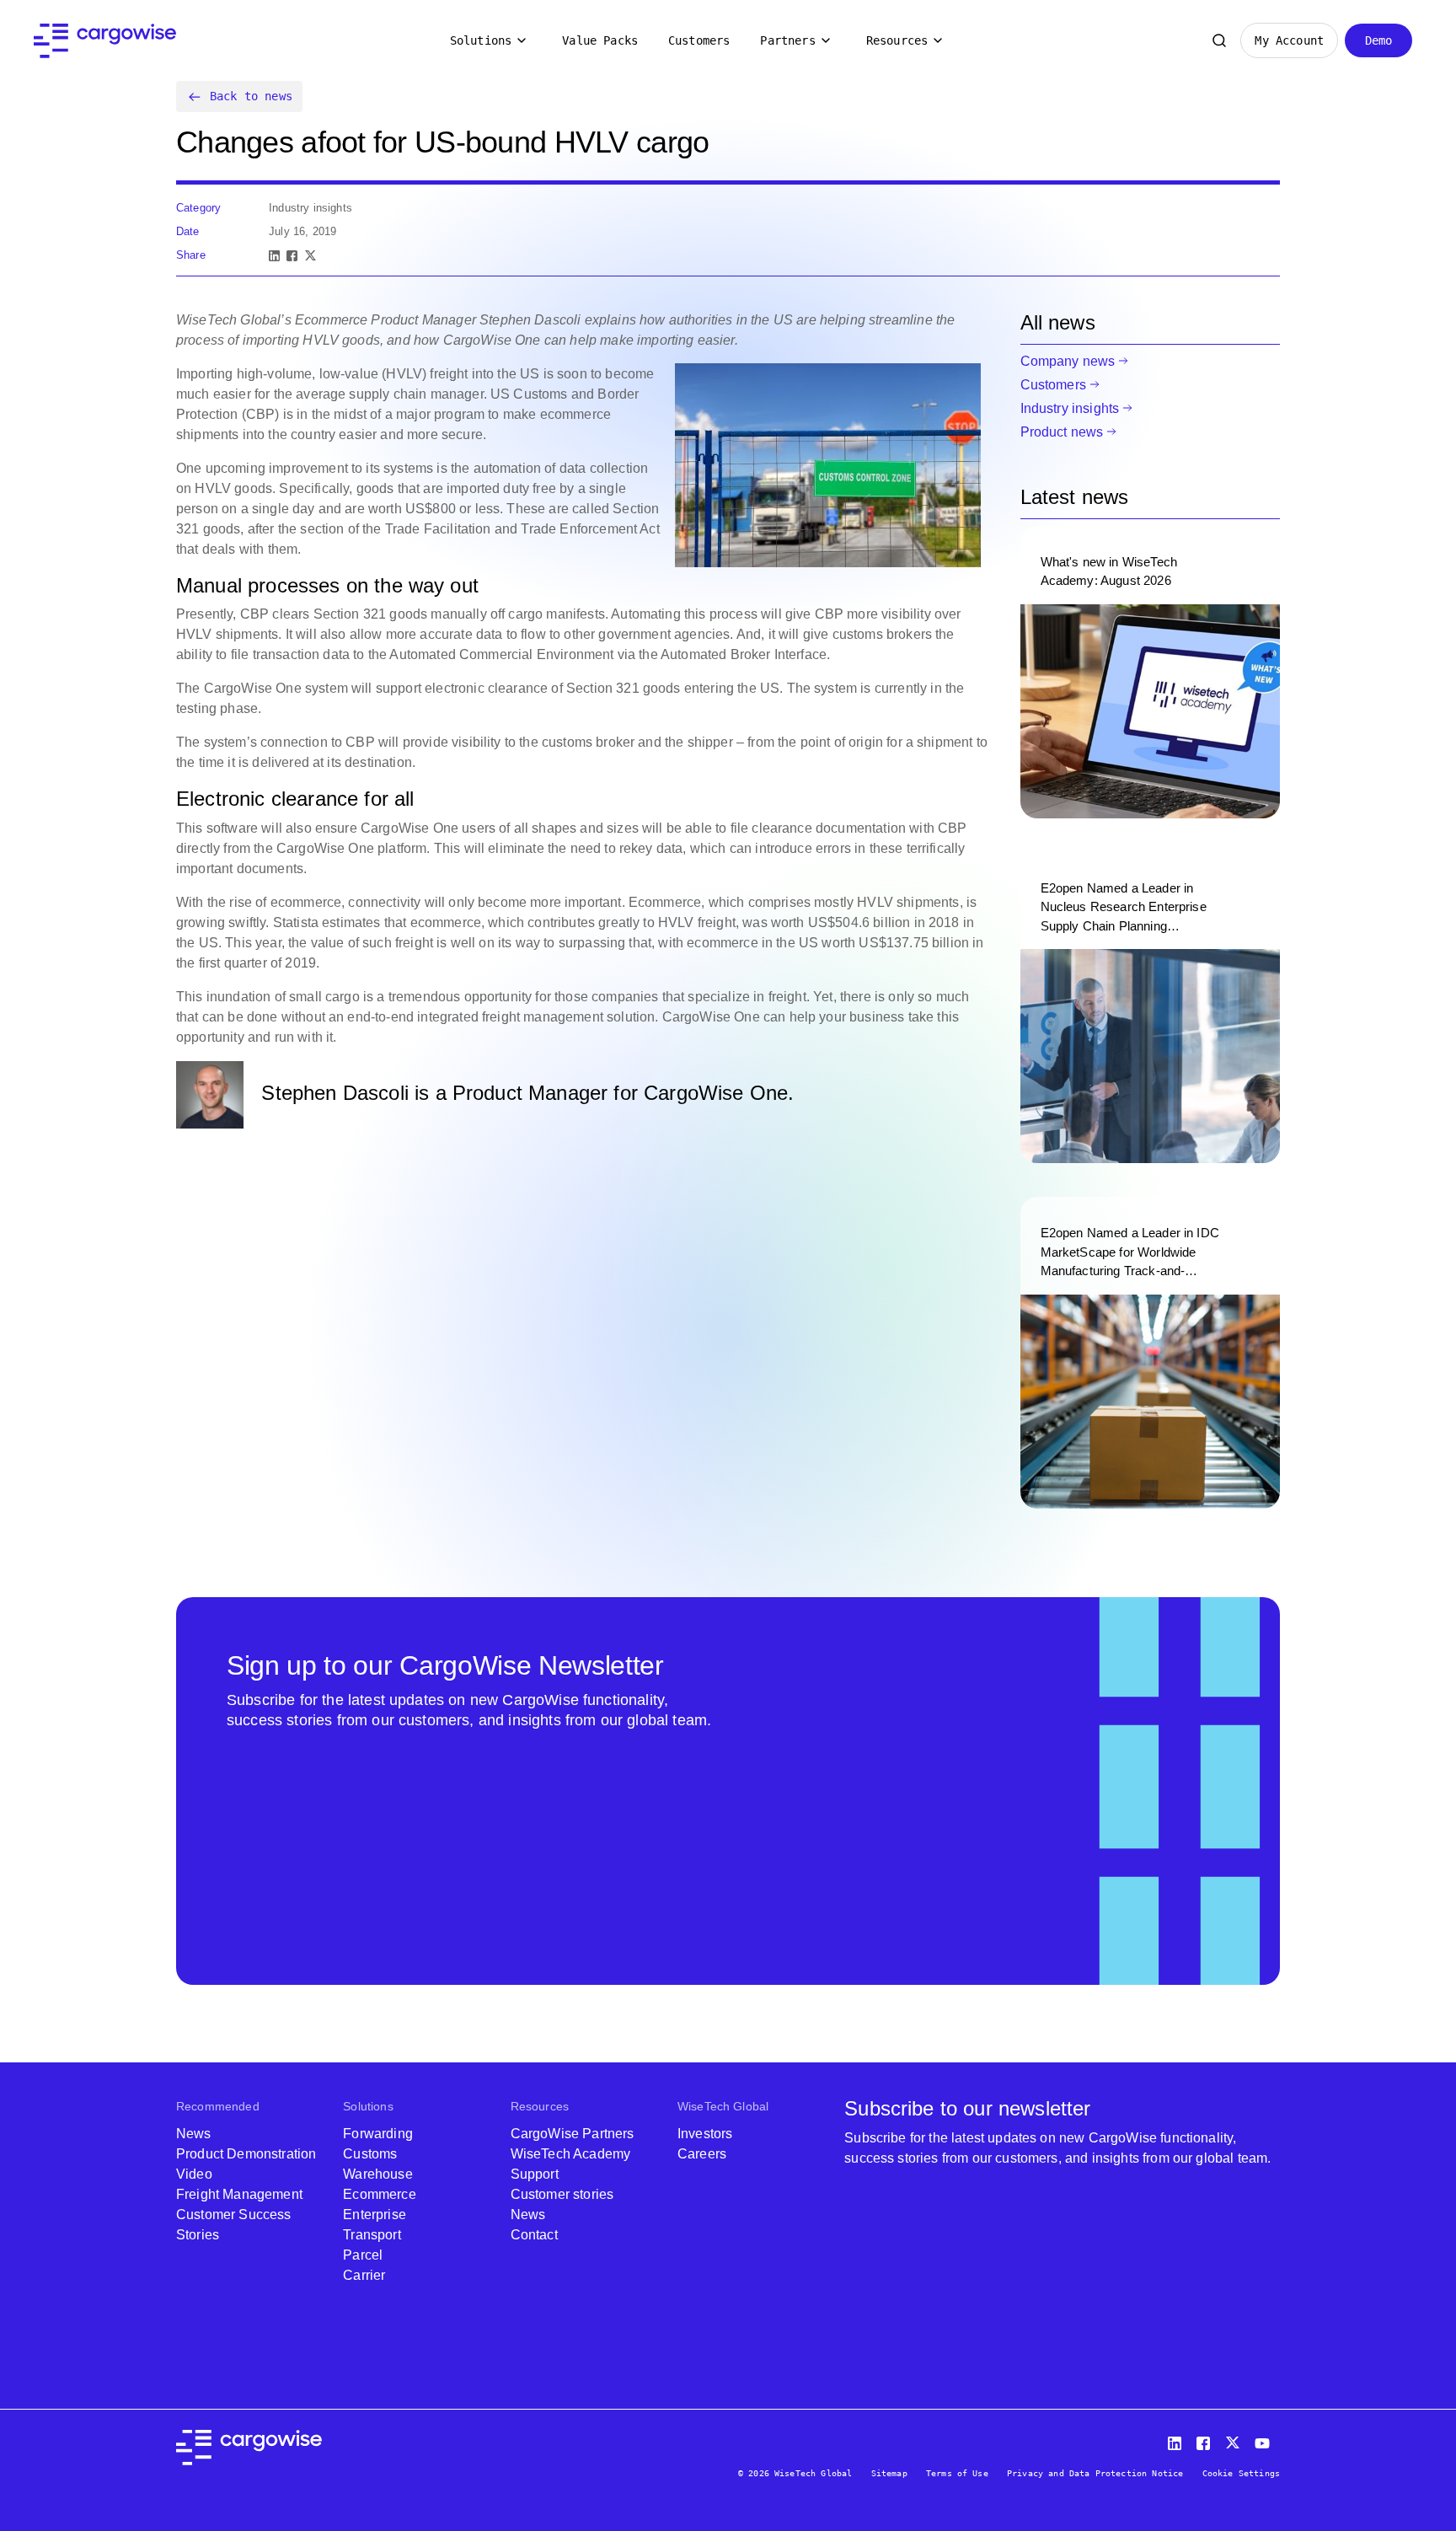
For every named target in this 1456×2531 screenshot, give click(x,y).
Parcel (363, 2255)
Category (198, 208)
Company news (1068, 361)
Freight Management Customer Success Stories (239, 2215)
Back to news (251, 96)
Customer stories (562, 2194)
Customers (699, 40)
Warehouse (377, 2174)
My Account (1289, 40)
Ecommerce (379, 2194)
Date (188, 231)
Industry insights (1070, 408)
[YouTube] (1266, 2440)
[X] (310, 256)
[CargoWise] (105, 41)
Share (191, 255)
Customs (370, 2154)
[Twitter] (1234, 2440)
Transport (372, 2235)
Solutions (481, 40)
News (194, 2134)
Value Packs (600, 40)
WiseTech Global (723, 2106)
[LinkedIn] (274, 256)
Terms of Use (957, 2473)
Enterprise (375, 2215)
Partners (787, 40)
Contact (534, 2235)
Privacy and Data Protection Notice (1095, 2473)
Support (535, 2174)
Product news (1062, 432)
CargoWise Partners (573, 2134)
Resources (897, 40)
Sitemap (889, 2473)
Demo (1379, 40)
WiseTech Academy (571, 2154)
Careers (702, 2154)
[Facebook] (292, 256)
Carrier (364, 2275)
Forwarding (378, 2134)
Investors (705, 2134)
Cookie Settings (1241, 2473)
